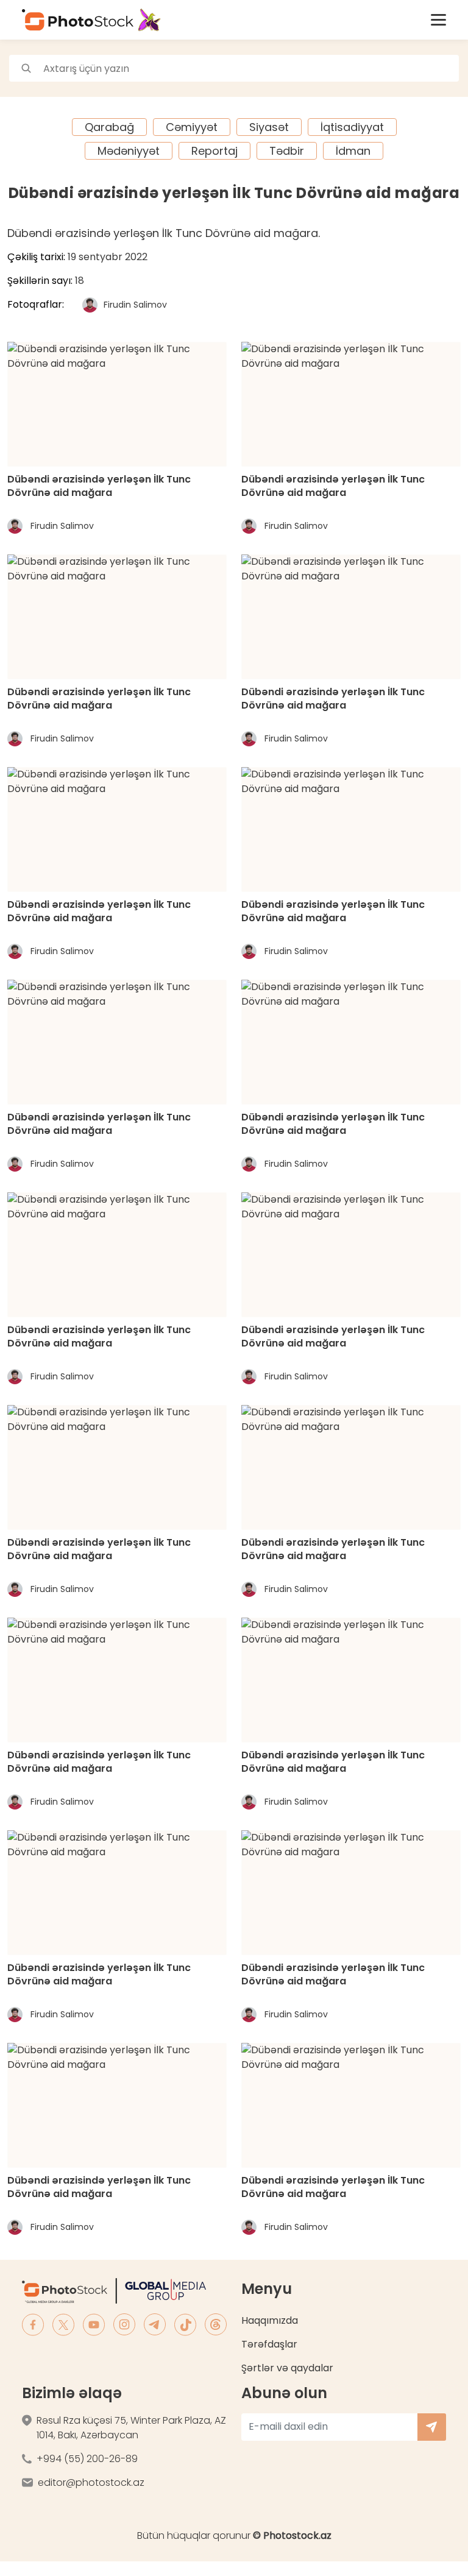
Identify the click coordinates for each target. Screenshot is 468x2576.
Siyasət (269, 127)
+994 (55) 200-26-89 (87, 2459)
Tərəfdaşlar (269, 2344)
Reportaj (214, 151)
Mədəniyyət (129, 151)
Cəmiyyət (192, 127)
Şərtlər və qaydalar (287, 2368)
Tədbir (287, 151)
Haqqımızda (270, 2320)
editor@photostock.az (91, 2482)
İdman (353, 151)
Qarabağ (109, 127)
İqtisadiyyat (352, 127)
